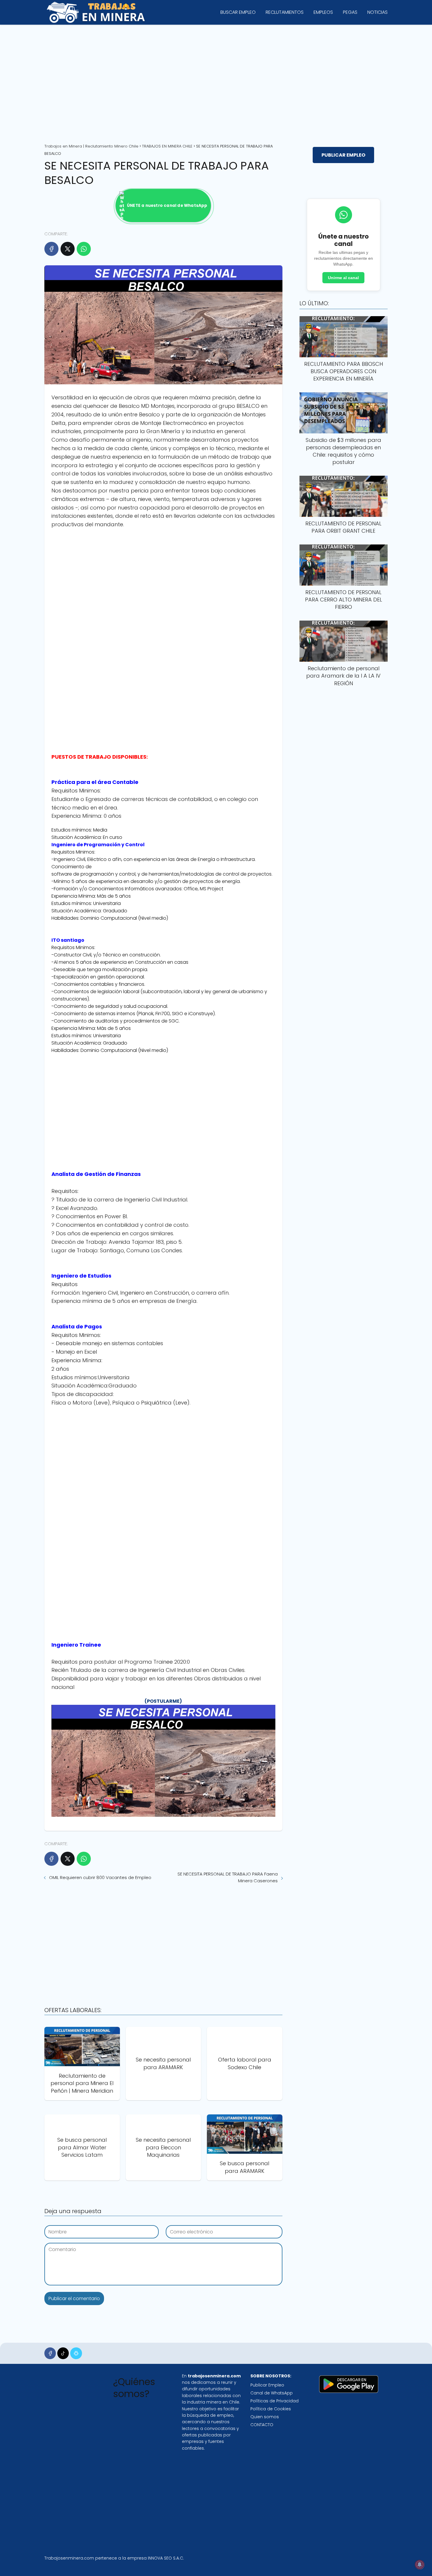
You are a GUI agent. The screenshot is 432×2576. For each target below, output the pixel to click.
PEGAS (350, 12)
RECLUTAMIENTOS (285, 12)
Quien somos (265, 2417)
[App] (76, 2353)
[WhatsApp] (84, 249)
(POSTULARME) (163, 1701)
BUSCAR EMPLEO (238, 12)
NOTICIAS (377, 12)
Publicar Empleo (267, 2385)
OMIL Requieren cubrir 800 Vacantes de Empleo (100, 1877)
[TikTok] (63, 2353)
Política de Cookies (271, 2409)
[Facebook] (51, 249)
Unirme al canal (343, 278)
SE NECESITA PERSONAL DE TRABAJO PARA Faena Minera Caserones (228, 1877)
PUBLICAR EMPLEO (343, 155)
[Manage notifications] (420, 2565)
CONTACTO (262, 2425)
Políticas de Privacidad (274, 2401)
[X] (68, 249)
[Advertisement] (216, 82)
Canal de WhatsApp (272, 2393)
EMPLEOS (323, 12)
